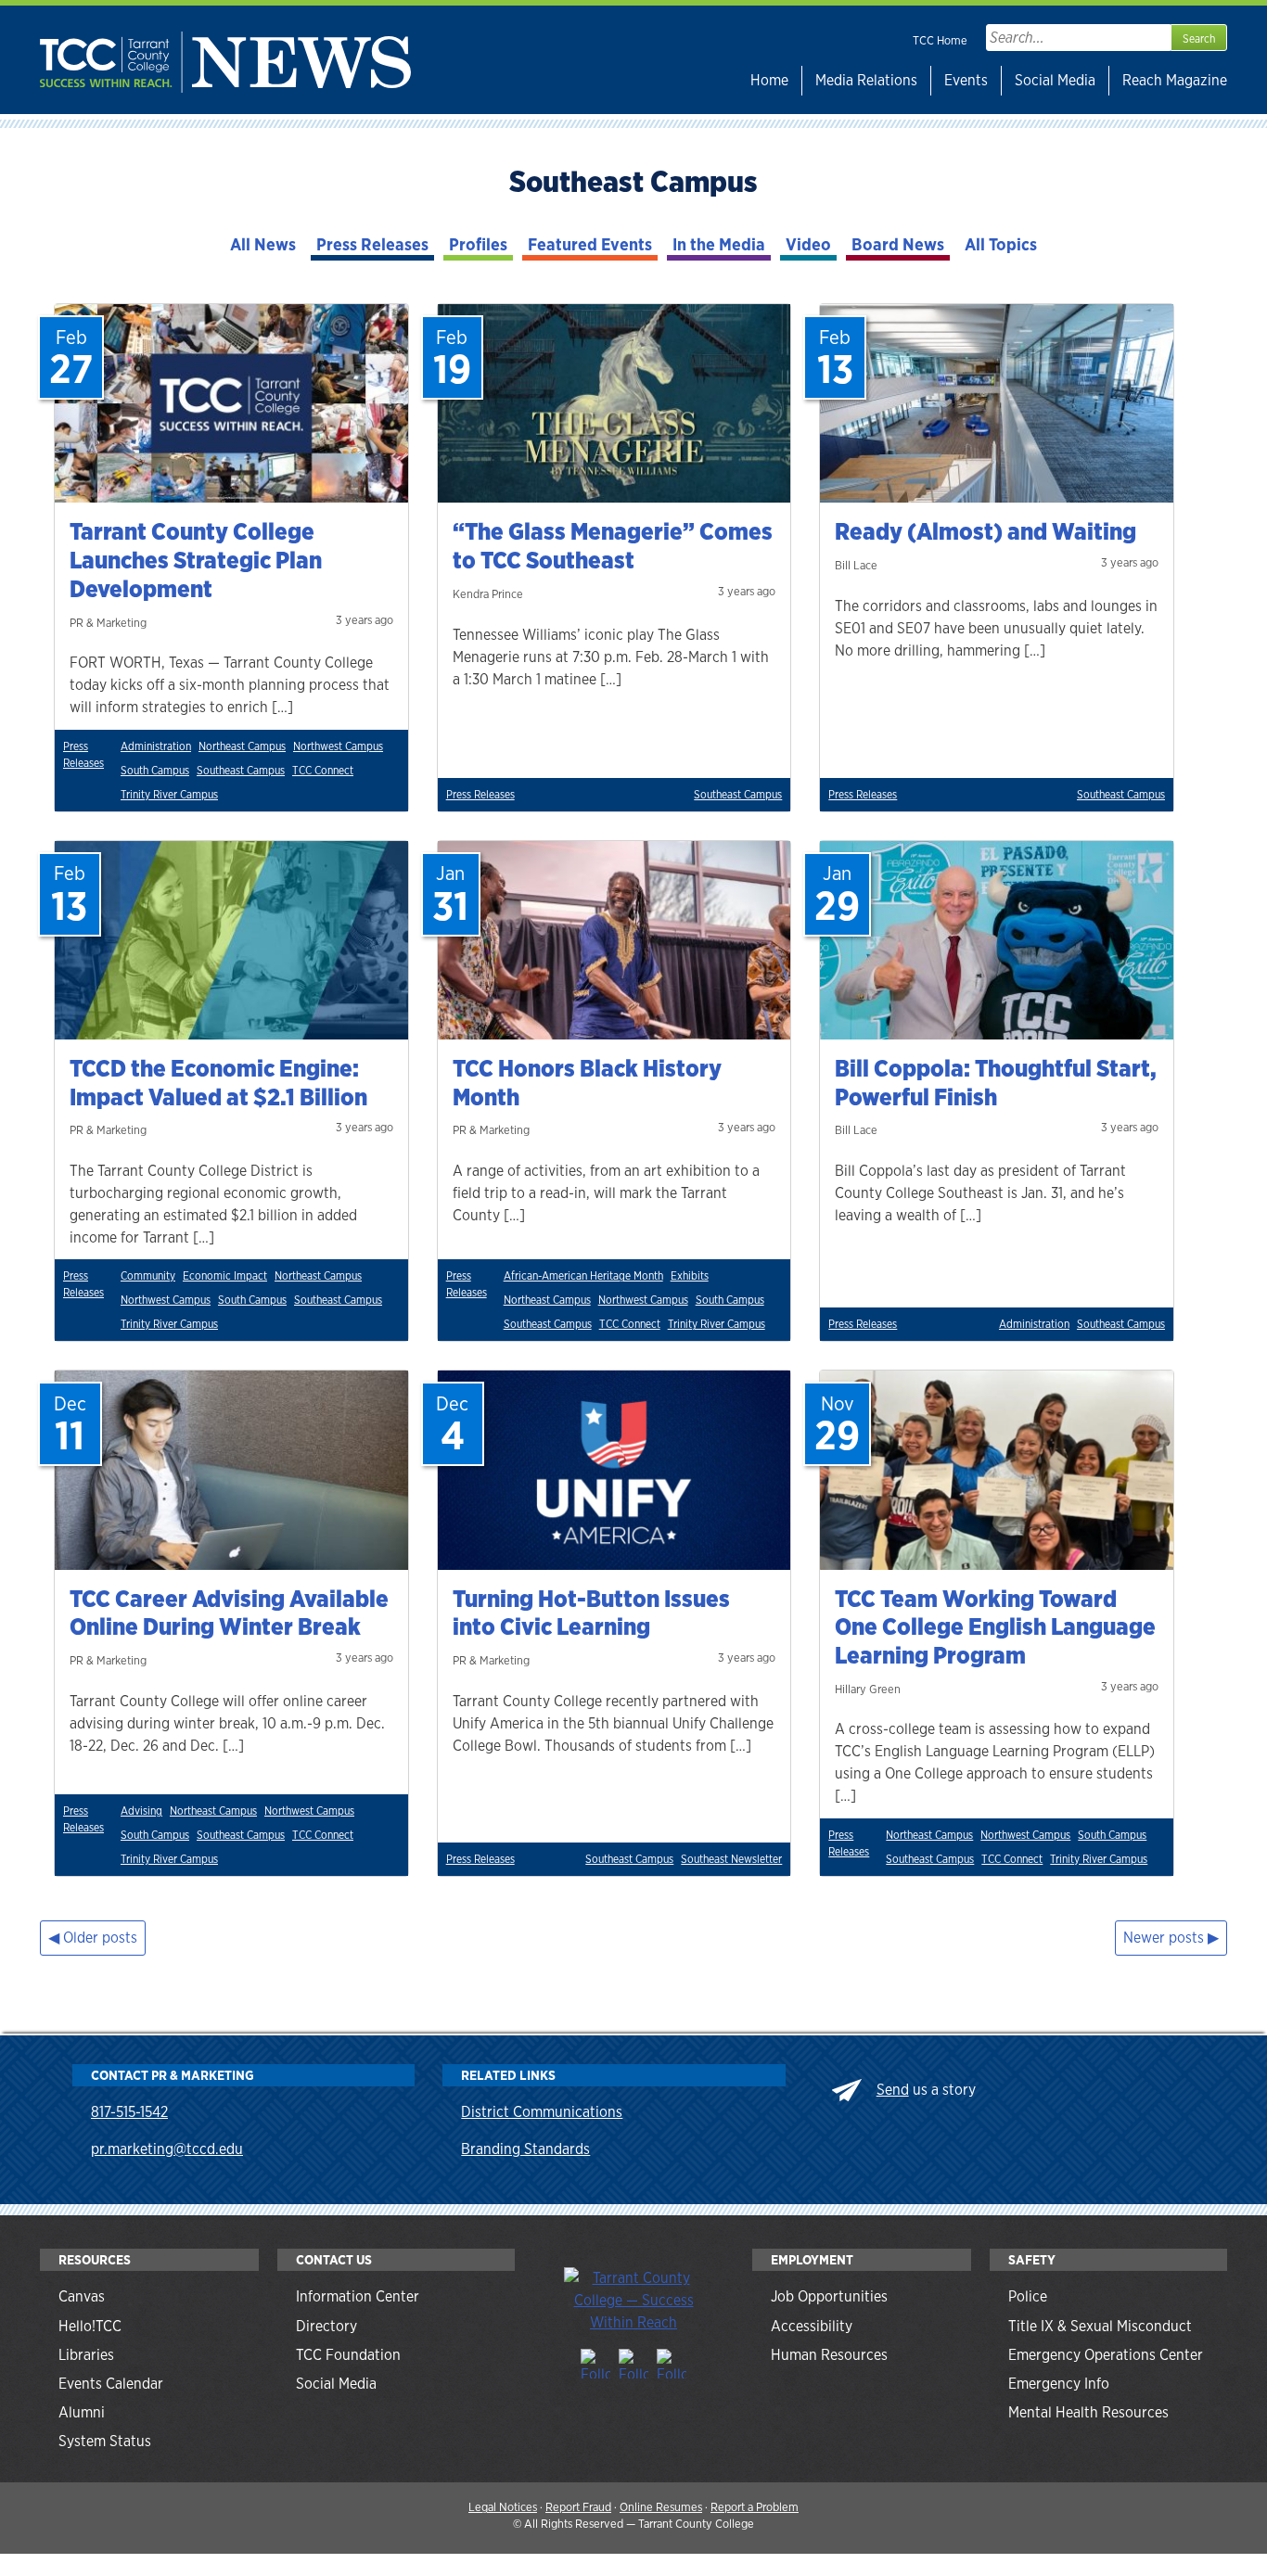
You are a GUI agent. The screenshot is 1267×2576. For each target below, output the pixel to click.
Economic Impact (225, 1276)
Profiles (478, 244)
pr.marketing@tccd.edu (167, 2149)
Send (893, 2090)
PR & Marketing (108, 623)
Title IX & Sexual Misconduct (1100, 2326)
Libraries (86, 2355)
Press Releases (372, 244)
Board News (898, 244)
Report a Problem (755, 2507)
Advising (141, 1811)
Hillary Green (868, 1689)
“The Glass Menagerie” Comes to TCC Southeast (613, 546)
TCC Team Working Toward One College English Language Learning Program (995, 1627)
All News (263, 244)
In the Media (719, 244)
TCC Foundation (348, 2355)
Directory (326, 2326)
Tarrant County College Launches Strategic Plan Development (196, 560)
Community (148, 1276)
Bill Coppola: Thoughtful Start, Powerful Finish (996, 1083)
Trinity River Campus (169, 795)
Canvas (82, 2296)
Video (808, 244)
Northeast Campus (242, 746)
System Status (105, 2441)
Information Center (358, 2296)
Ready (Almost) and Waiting (985, 531)
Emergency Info (1059, 2384)
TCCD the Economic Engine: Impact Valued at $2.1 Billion (218, 1083)
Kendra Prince (488, 594)
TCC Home (940, 40)
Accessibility (812, 2326)
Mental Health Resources (1088, 2412)
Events (966, 80)
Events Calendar (111, 2384)
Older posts (100, 1938)
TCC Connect (323, 771)
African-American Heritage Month (583, 1276)
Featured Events (590, 244)
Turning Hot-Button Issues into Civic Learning (591, 1613)
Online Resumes (661, 2507)
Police (1028, 2296)
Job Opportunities (829, 2296)
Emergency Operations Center (1106, 2355)
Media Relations (866, 80)
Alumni (82, 2412)
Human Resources (829, 2355)
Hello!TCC (90, 2326)
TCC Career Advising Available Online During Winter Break (229, 1613)
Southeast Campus (241, 771)
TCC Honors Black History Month (587, 1083)
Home (769, 80)
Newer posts (1164, 1938)
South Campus (155, 771)
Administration (156, 746)
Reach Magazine (1175, 80)
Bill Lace (856, 565)
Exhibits (690, 1276)
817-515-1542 (129, 2112)
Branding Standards (525, 2149)
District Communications (542, 2112)
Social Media (1055, 80)
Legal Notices (503, 2507)
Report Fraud (578, 2507)
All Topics (1001, 244)
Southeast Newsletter (731, 1859)
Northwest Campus (338, 746)
